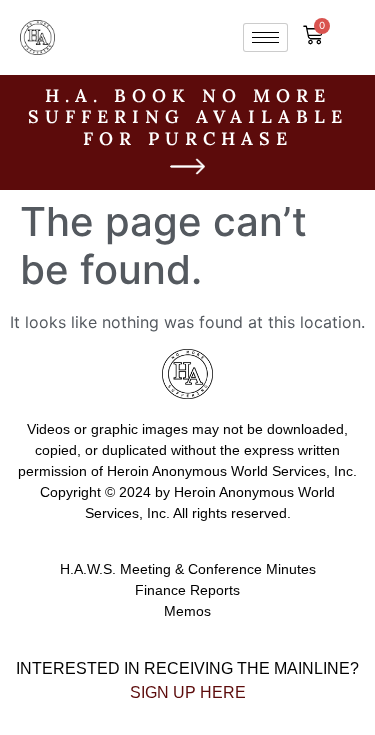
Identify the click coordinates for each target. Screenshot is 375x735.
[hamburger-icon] (265, 37)
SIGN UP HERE (188, 692)
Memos (187, 611)
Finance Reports (187, 590)
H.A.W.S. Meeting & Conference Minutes (188, 569)
